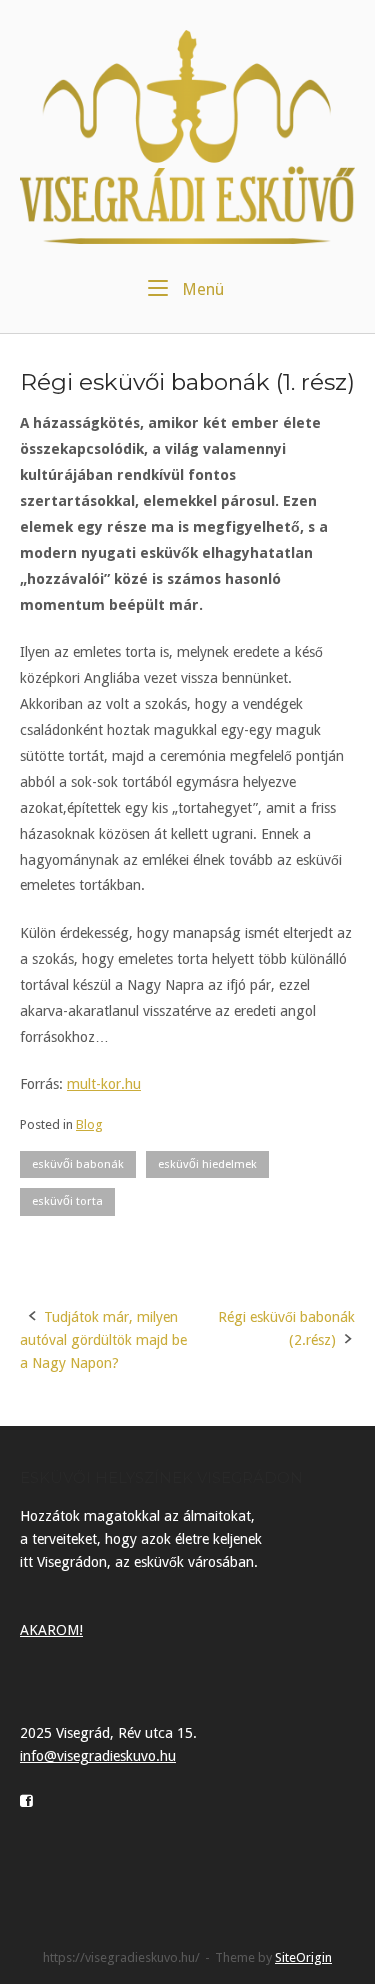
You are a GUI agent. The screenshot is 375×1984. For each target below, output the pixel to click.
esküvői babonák (78, 1164)
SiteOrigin (303, 1957)
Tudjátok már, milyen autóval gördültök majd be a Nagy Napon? (103, 1340)
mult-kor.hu (104, 1084)
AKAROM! (51, 1630)
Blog (89, 1124)
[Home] (187, 136)
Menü (201, 289)
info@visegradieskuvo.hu (98, 1756)
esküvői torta (67, 1201)
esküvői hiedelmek (207, 1164)
